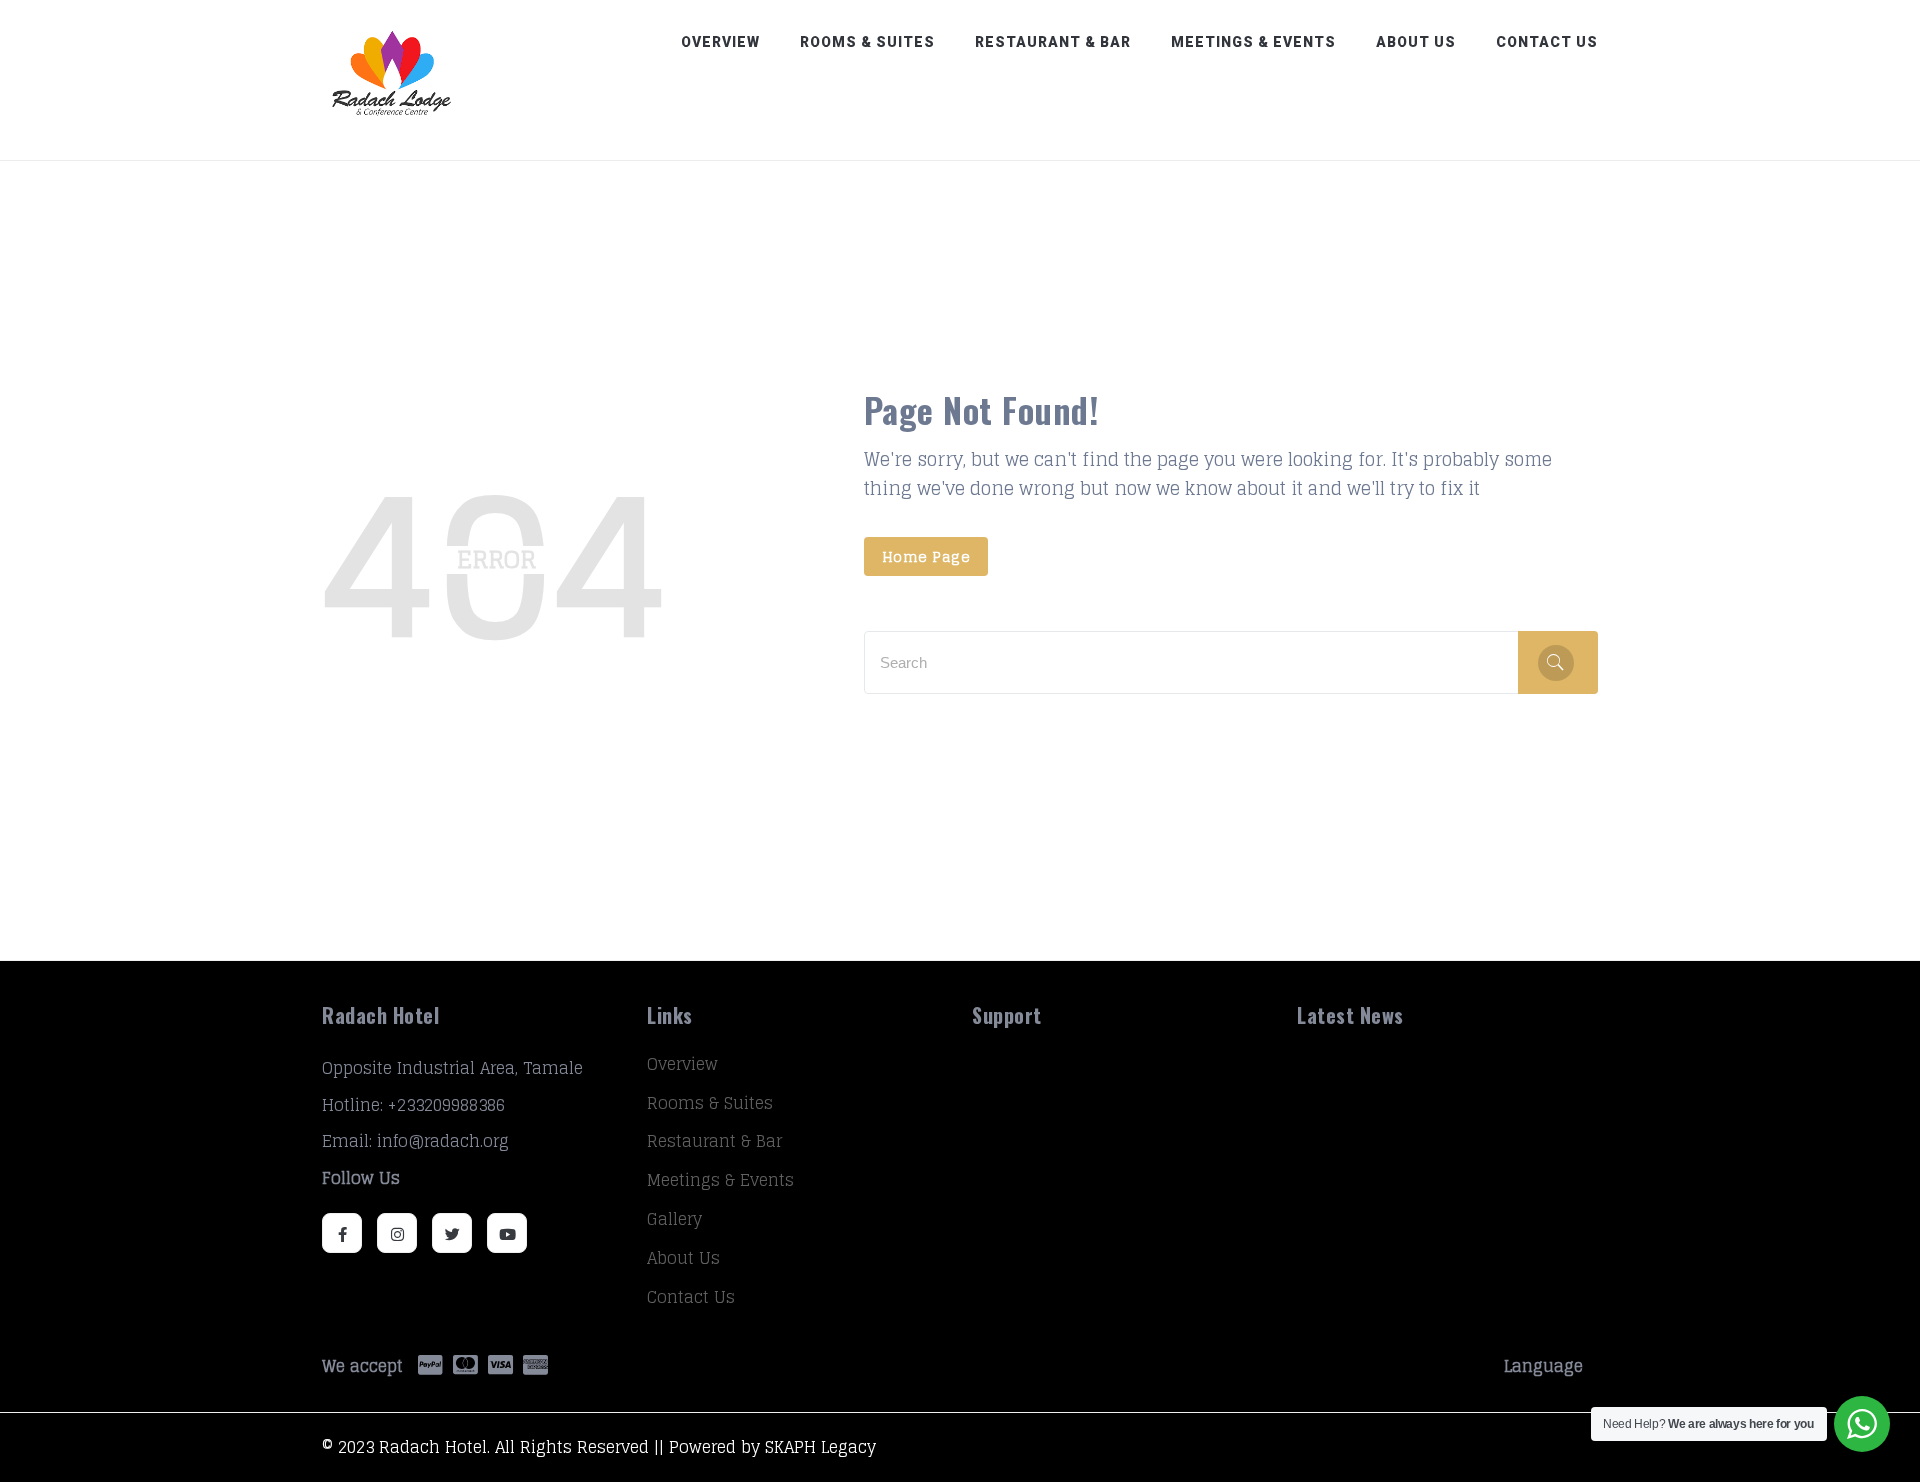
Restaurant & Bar (1053, 42)
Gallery (674, 1219)
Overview (720, 42)
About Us (1416, 42)
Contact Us (1547, 42)
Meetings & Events (1253, 42)
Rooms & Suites (867, 42)
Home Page (926, 556)
